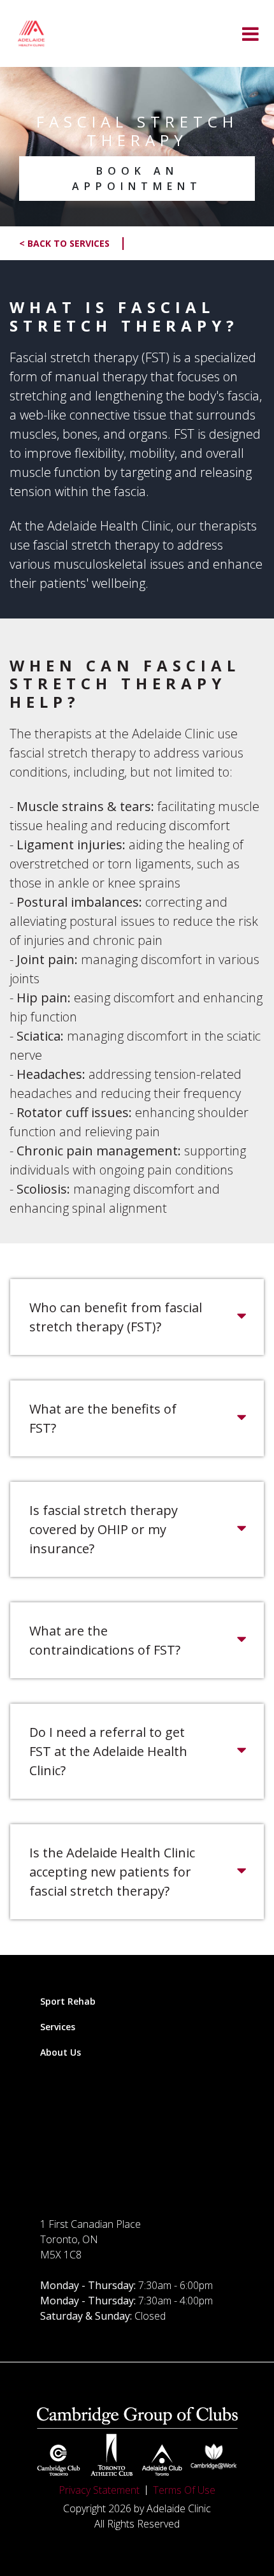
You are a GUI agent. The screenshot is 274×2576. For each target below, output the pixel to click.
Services (58, 2027)
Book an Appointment (137, 179)
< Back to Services (73, 244)
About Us (61, 2052)
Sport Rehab (68, 2001)
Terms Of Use (184, 2490)
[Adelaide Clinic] (31, 33)
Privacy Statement (99, 2490)
